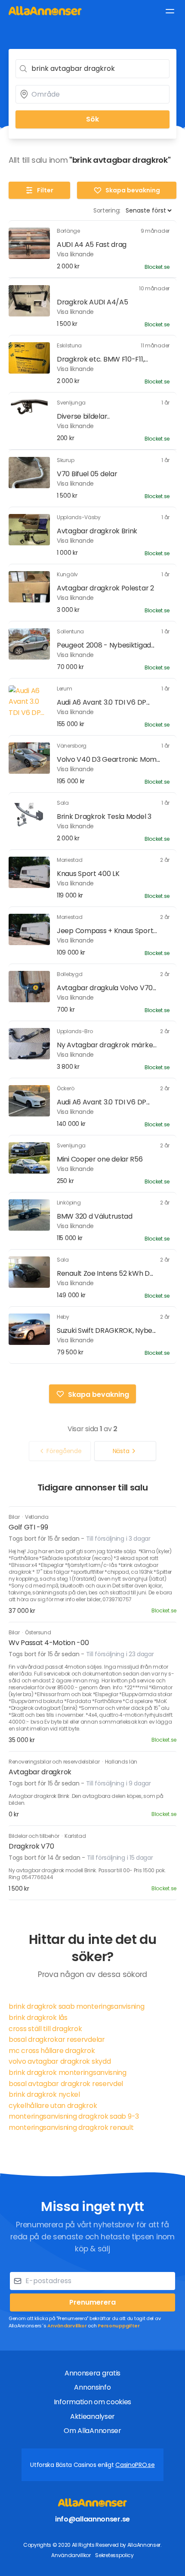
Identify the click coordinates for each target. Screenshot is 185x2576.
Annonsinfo (92, 2387)
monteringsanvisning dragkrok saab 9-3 (74, 2116)
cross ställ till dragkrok (45, 2029)
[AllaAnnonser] (45, 11)
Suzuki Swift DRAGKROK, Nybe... (106, 1331)
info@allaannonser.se (92, 2519)
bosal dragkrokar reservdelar (57, 2039)
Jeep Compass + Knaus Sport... (107, 931)
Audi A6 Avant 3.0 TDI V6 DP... (103, 702)
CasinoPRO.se (135, 2465)
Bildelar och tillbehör (34, 1836)
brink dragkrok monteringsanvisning (68, 2073)
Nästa (121, 1451)
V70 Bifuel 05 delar (87, 474)
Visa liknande (75, 254)
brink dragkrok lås (38, 2018)
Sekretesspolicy (114, 2555)
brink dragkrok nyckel (44, 2094)
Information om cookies (92, 2402)
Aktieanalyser (92, 2416)
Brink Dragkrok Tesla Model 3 (104, 817)
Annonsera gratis (92, 2373)
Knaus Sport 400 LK (88, 874)
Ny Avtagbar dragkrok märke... (106, 1045)
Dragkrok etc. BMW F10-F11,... (102, 359)
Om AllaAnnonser (92, 2431)
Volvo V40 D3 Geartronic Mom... (108, 759)
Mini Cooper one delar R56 (100, 1159)
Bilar (15, 1517)
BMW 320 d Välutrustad (95, 1216)
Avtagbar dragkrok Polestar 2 (105, 588)
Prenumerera (92, 2302)
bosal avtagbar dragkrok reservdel (66, 2084)
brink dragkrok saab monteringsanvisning (76, 2006)
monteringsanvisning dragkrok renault (71, 2127)
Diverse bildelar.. (83, 416)
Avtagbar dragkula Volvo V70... (106, 988)
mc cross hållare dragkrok (52, 2051)
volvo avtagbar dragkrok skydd (60, 2061)
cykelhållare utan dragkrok (53, 2106)
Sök (92, 119)
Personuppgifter (119, 2326)
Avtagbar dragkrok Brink (97, 531)
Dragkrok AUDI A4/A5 (92, 302)
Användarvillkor (67, 2326)
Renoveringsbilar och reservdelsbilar (55, 1762)
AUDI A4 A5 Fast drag (92, 245)
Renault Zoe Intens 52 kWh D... (105, 1273)
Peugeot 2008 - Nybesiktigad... (106, 645)
